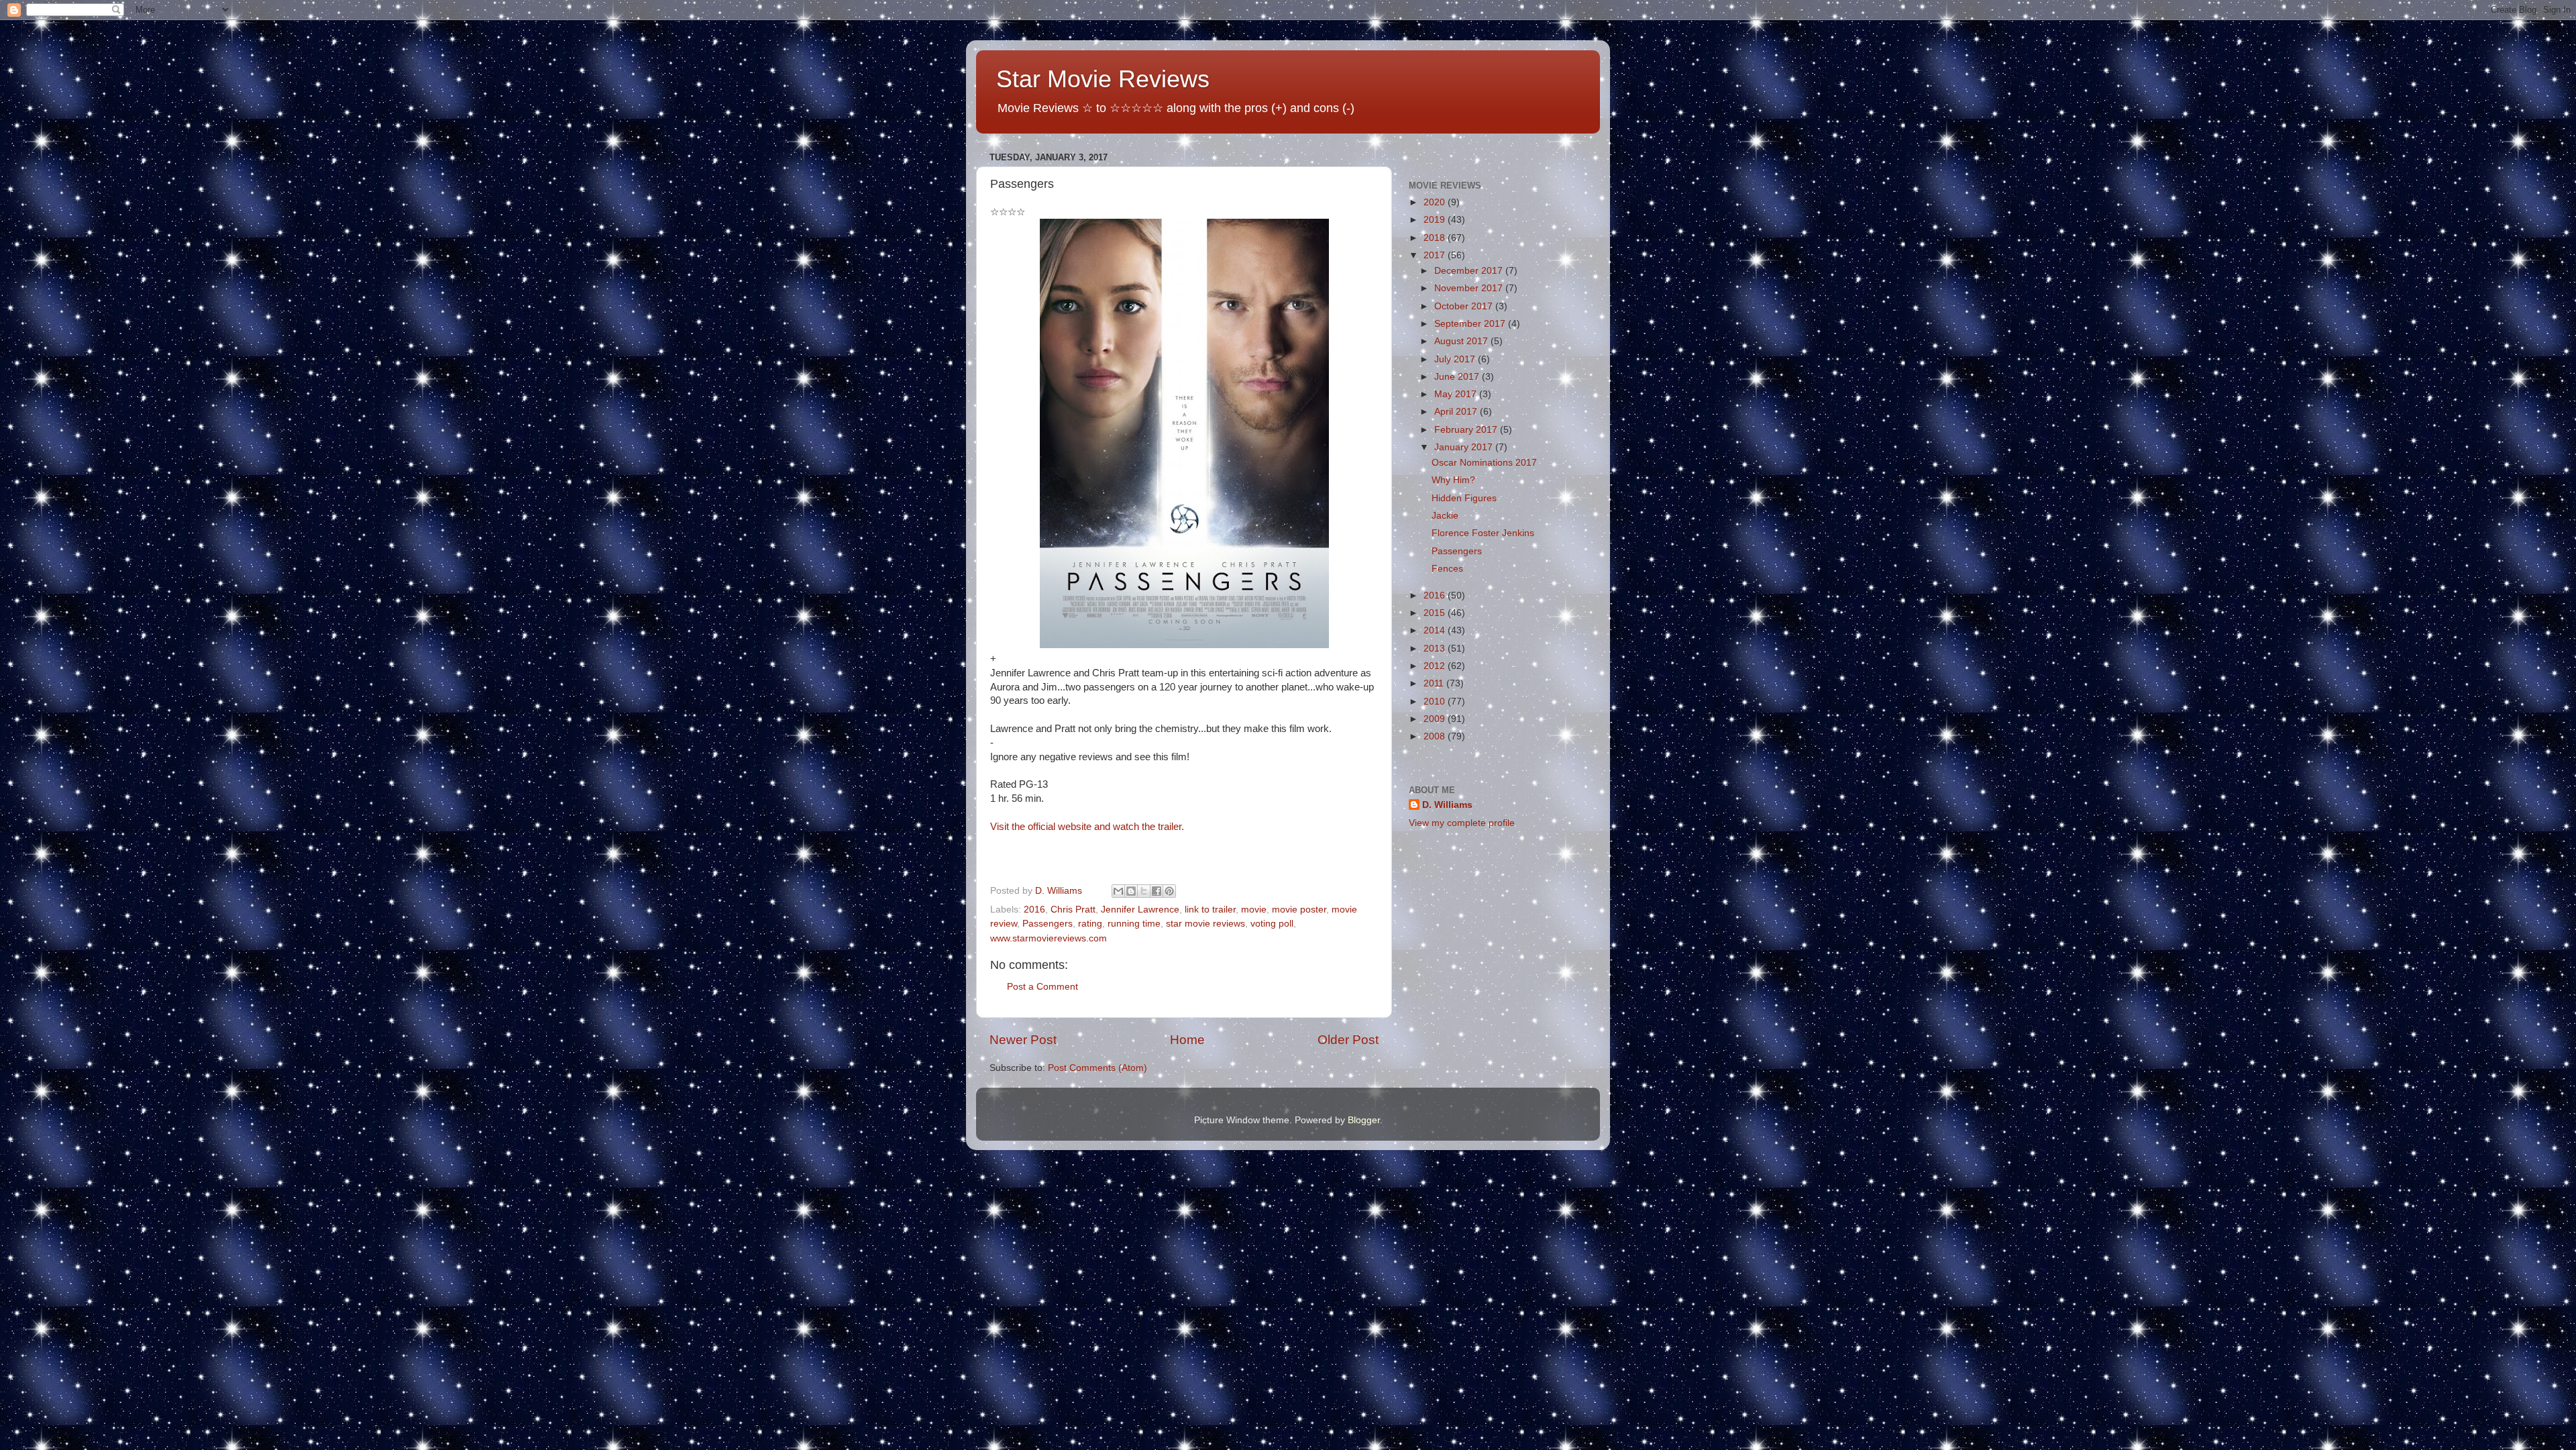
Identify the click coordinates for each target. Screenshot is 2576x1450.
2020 (1436, 202)
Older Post (1348, 1040)
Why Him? (1453, 480)
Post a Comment (1042, 987)
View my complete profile (1462, 823)
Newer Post (1023, 1040)
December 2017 (1470, 271)
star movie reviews (1205, 924)
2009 (1436, 719)
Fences (1447, 569)
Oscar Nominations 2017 (1484, 463)
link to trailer (1210, 910)
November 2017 (1470, 288)
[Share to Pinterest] (1169, 891)
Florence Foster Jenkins (1483, 533)
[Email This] (1118, 891)
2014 (1436, 630)
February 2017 (1467, 430)
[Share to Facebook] (1157, 891)
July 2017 (1456, 359)
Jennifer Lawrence (1140, 910)
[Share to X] (1144, 891)
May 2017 (1457, 394)
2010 (1436, 702)
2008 (1436, 736)
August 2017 (1462, 341)
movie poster (1299, 910)
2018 (1436, 238)
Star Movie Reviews (1103, 79)
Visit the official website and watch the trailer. (1087, 827)
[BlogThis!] (1131, 891)
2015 (1436, 613)
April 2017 (1457, 412)
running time (1134, 924)
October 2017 (1465, 306)
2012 (1436, 666)
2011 (1435, 683)
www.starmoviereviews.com (1049, 938)
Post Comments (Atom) (1097, 1068)
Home (1187, 1040)
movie (1254, 910)
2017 (1436, 255)
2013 (1436, 649)
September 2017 (1471, 324)
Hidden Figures (1464, 498)
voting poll (1272, 924)
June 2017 (1458, 377)
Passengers (1048, 924)
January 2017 (1465, 447)
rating (1090, 924)
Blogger (1364, 1120)
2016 (1034, 910)
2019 (1436, 220)
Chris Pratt (1073, 910)
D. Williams (1447, 805)
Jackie (1445, 516)
